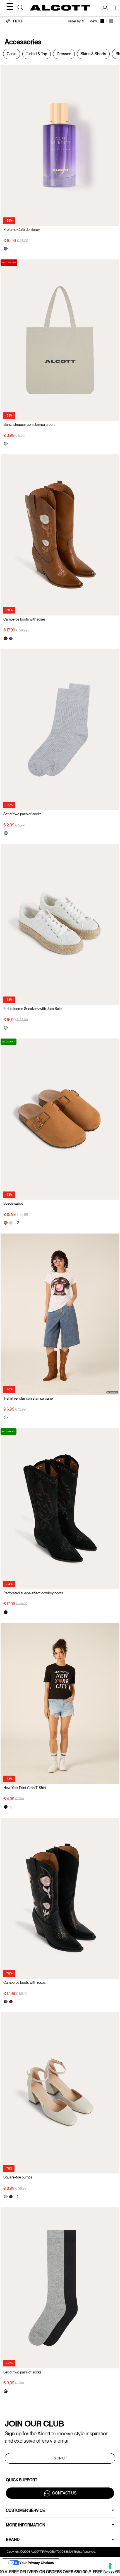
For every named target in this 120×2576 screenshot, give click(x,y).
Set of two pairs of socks (22, 814)
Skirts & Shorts (93, 54)
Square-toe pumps (18, 2177)
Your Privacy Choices (37, 2563)
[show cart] (114, 8)
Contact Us (64, 2493)
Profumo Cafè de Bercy (21, 230)
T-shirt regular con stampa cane (28, 1398)
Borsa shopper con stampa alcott (29, 425)
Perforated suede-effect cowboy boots (33, 1593)
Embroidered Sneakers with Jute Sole (33, 1009)
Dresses (64, 54)
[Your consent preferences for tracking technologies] (110, 2566)
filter (18, 21)
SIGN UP (60, 2458)
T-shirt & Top (37, 54)
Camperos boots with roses (24, 619)
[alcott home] (60, 8)
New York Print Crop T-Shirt (25, 1788)
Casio (12, 54)
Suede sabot (13, 1203)
